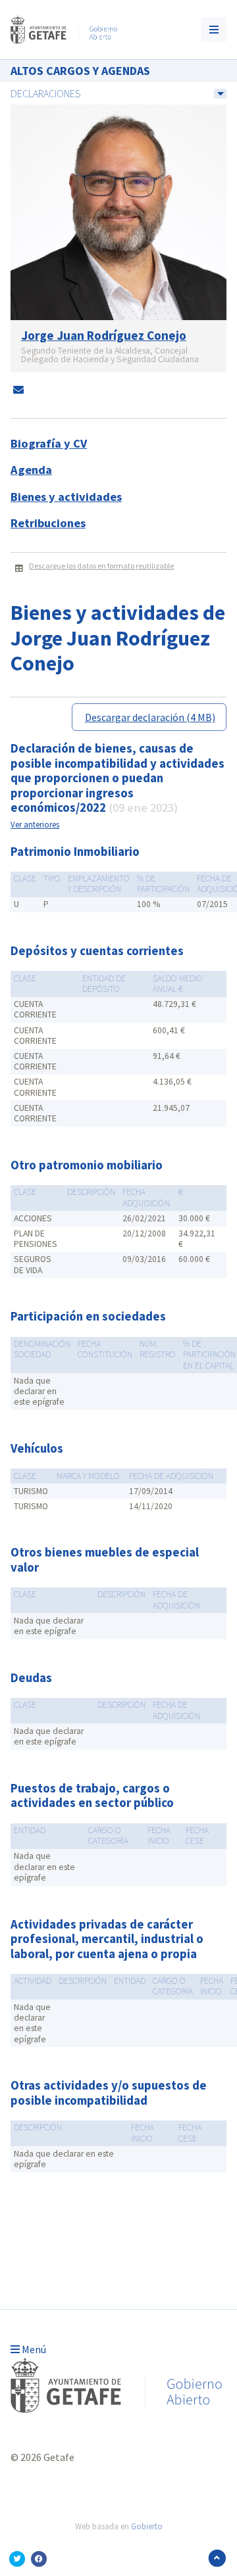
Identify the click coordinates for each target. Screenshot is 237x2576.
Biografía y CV (49, 443)
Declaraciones (45, 93)
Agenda (31, 470)
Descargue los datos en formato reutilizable (101, 566)
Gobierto (147, 2526)
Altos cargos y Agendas (80, 71)
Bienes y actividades (66, 497)
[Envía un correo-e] (18, 390)
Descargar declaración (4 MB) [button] (150, 717)
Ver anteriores (35, 824)
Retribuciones (48, 523)
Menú (33, 2349)
